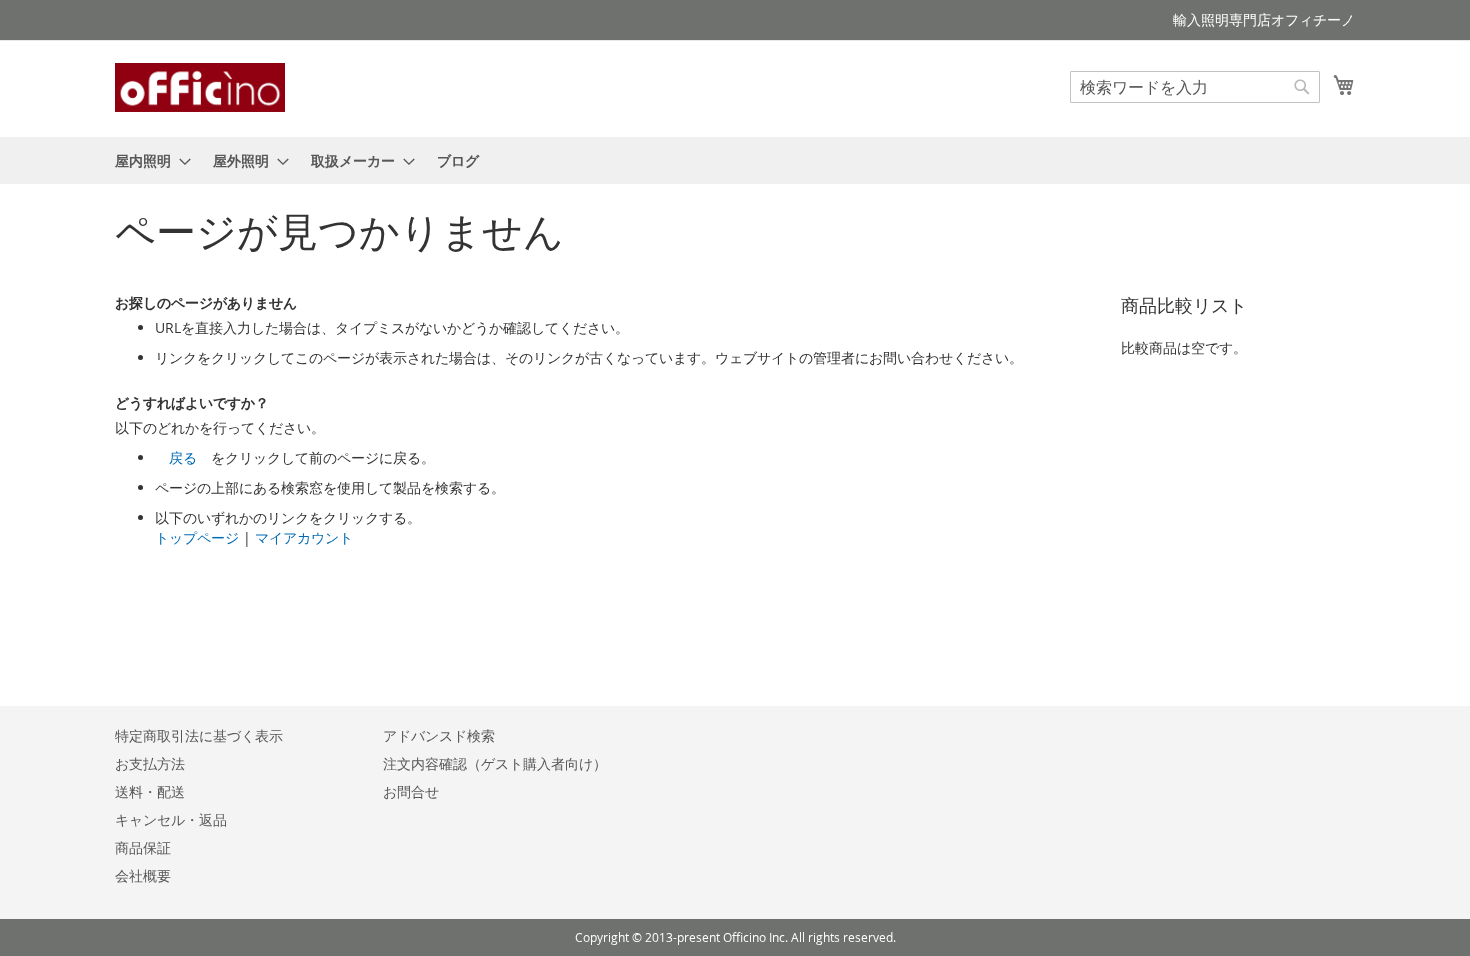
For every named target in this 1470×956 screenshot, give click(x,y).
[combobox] (1195, 87)
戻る (183, 457)
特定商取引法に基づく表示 (199, 735)
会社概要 (143, 875)
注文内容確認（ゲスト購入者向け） (495, 763)
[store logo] (200, 87)
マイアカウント (304, 537)
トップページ (197, 537)
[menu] (735, 160)
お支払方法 (150, 763)
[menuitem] (147, 160)
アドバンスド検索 (439, 735)
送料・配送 (150, 791)
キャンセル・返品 (171, 819)
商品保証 (143, 847)
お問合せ (411, 791)
